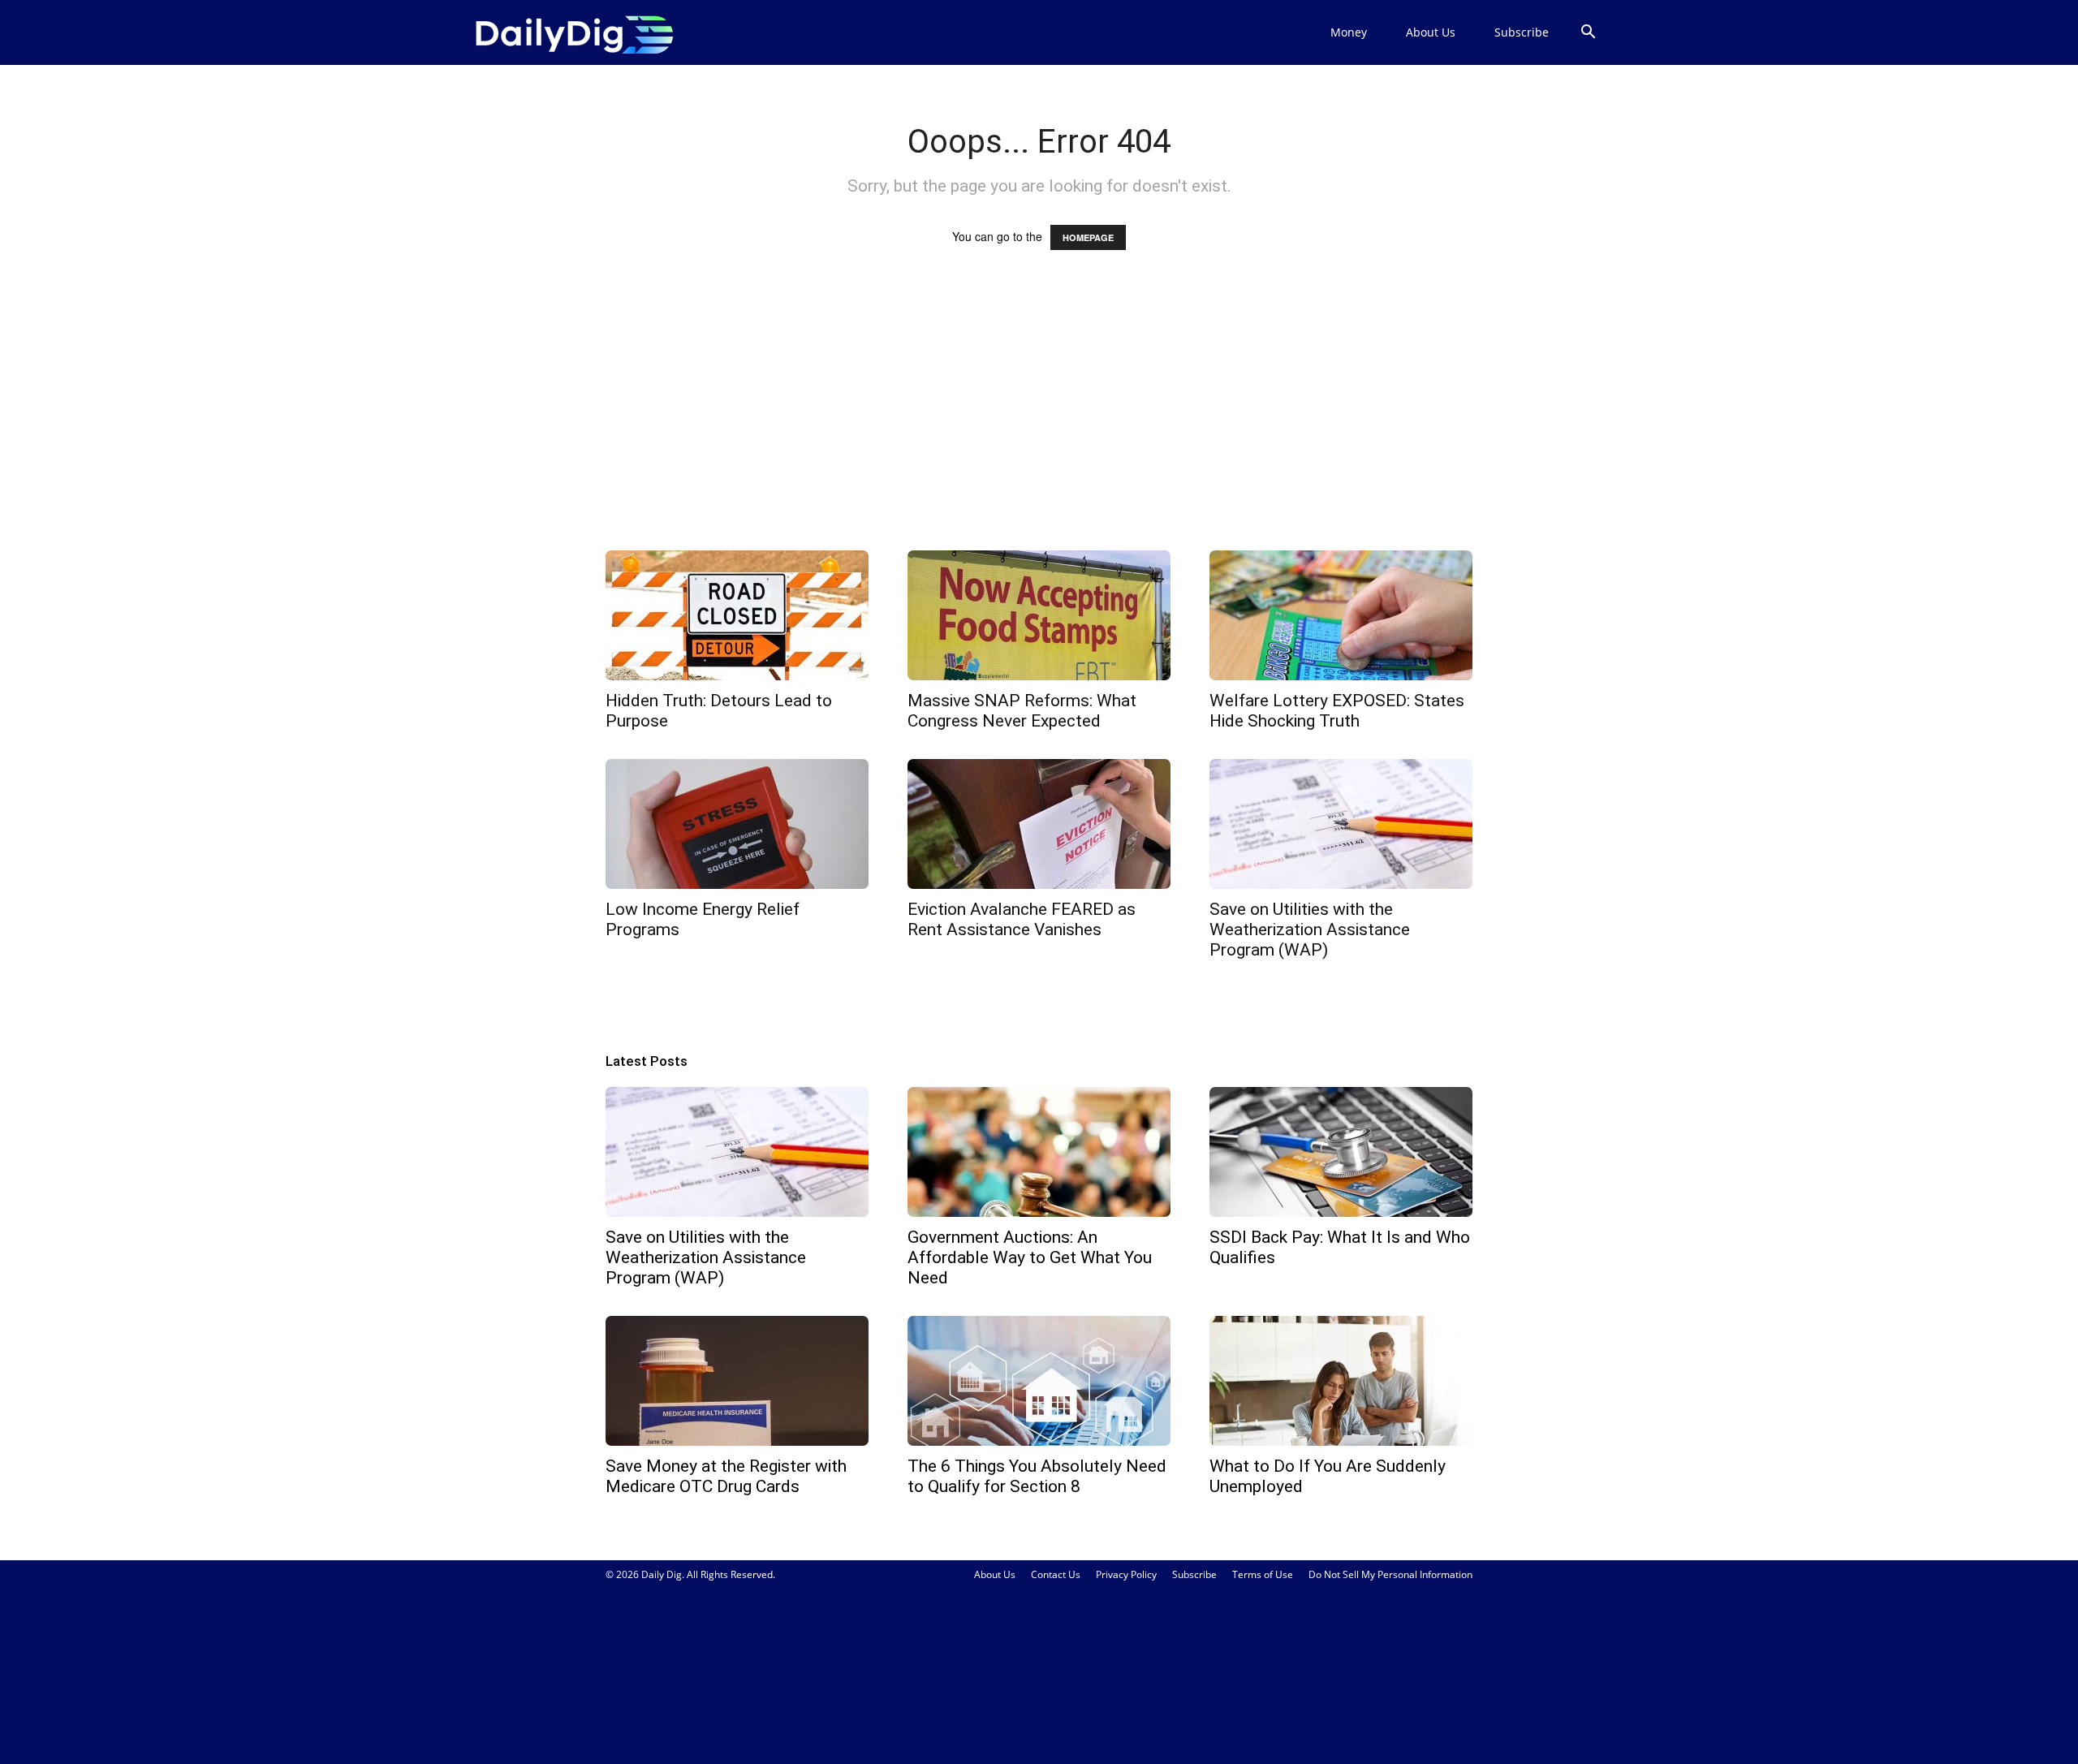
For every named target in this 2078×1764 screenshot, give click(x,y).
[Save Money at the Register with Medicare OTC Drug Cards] (737, 1381)
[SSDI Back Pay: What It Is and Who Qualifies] (1341, 1152)
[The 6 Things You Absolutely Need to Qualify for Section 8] (1039, 1381)
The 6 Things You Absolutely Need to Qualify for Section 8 (1037, 1476)
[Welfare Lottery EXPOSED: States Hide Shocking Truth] (1341, 615)
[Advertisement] (1039, 416)
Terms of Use (1263, 1574)
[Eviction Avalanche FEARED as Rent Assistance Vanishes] (1039, 824)
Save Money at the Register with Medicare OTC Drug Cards (726, 1476)
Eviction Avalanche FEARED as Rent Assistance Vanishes (1022, 919)
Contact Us (1056, 1574)
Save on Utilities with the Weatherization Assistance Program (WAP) (1310, 929)
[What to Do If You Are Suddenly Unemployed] (1341, 1381)
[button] (1588, 34)
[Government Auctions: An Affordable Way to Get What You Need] (1039, 1152)
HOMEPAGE (1088, 237)
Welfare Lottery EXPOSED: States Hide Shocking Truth (1337, 711)
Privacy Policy (1126, 1574)
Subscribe (1522, 32)
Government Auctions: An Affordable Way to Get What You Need (1030, 1257)
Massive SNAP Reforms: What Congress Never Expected (1022, 711)
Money (1349, 32)
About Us (1431, 32)
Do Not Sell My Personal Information (1390, 1574)
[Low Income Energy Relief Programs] (737, 824)
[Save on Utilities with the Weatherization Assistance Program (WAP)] (1341, 824)
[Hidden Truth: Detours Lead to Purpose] (737, 615)
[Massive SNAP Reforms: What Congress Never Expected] (1039, 615)
